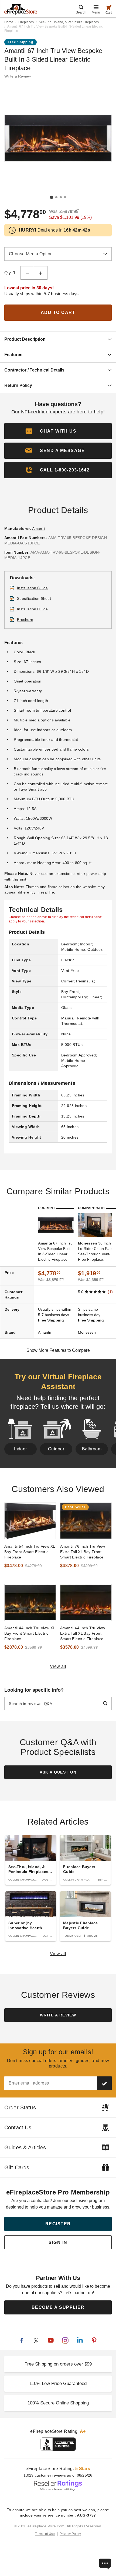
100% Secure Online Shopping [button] (58, 2403)
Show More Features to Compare (58, 1350)
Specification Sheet (34, 598)
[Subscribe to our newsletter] (104, 2083)
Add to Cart (58, 312)
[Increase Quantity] (41, 273)
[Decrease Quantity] (27, 273)
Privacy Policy (70, 2534)
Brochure (25, 620)
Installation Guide (33, 588)
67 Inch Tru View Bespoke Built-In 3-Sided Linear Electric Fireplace (55, 1251)
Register (58, 2224)
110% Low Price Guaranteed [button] (58, 2383)
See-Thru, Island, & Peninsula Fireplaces (69, 22)
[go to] (30, 1521)
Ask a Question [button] (58, 1772)
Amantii (39, 528)
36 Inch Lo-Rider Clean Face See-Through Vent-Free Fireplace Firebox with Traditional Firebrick (96, 1252)
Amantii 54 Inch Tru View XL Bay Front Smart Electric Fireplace (30, 1552)
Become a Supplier (58, 2307)
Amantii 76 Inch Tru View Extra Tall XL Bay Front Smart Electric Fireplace (83, 1552)
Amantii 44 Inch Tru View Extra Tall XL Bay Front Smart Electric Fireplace (83, 1633)
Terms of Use (45, 2534)
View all (58, 1666)
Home (9, 22)
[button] (58, 451)
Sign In (58, 2242)
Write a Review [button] (18, 76)
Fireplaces (26, 22)
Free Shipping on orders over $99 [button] (58, 2364)
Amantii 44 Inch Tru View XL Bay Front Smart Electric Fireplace (30, 1633)
